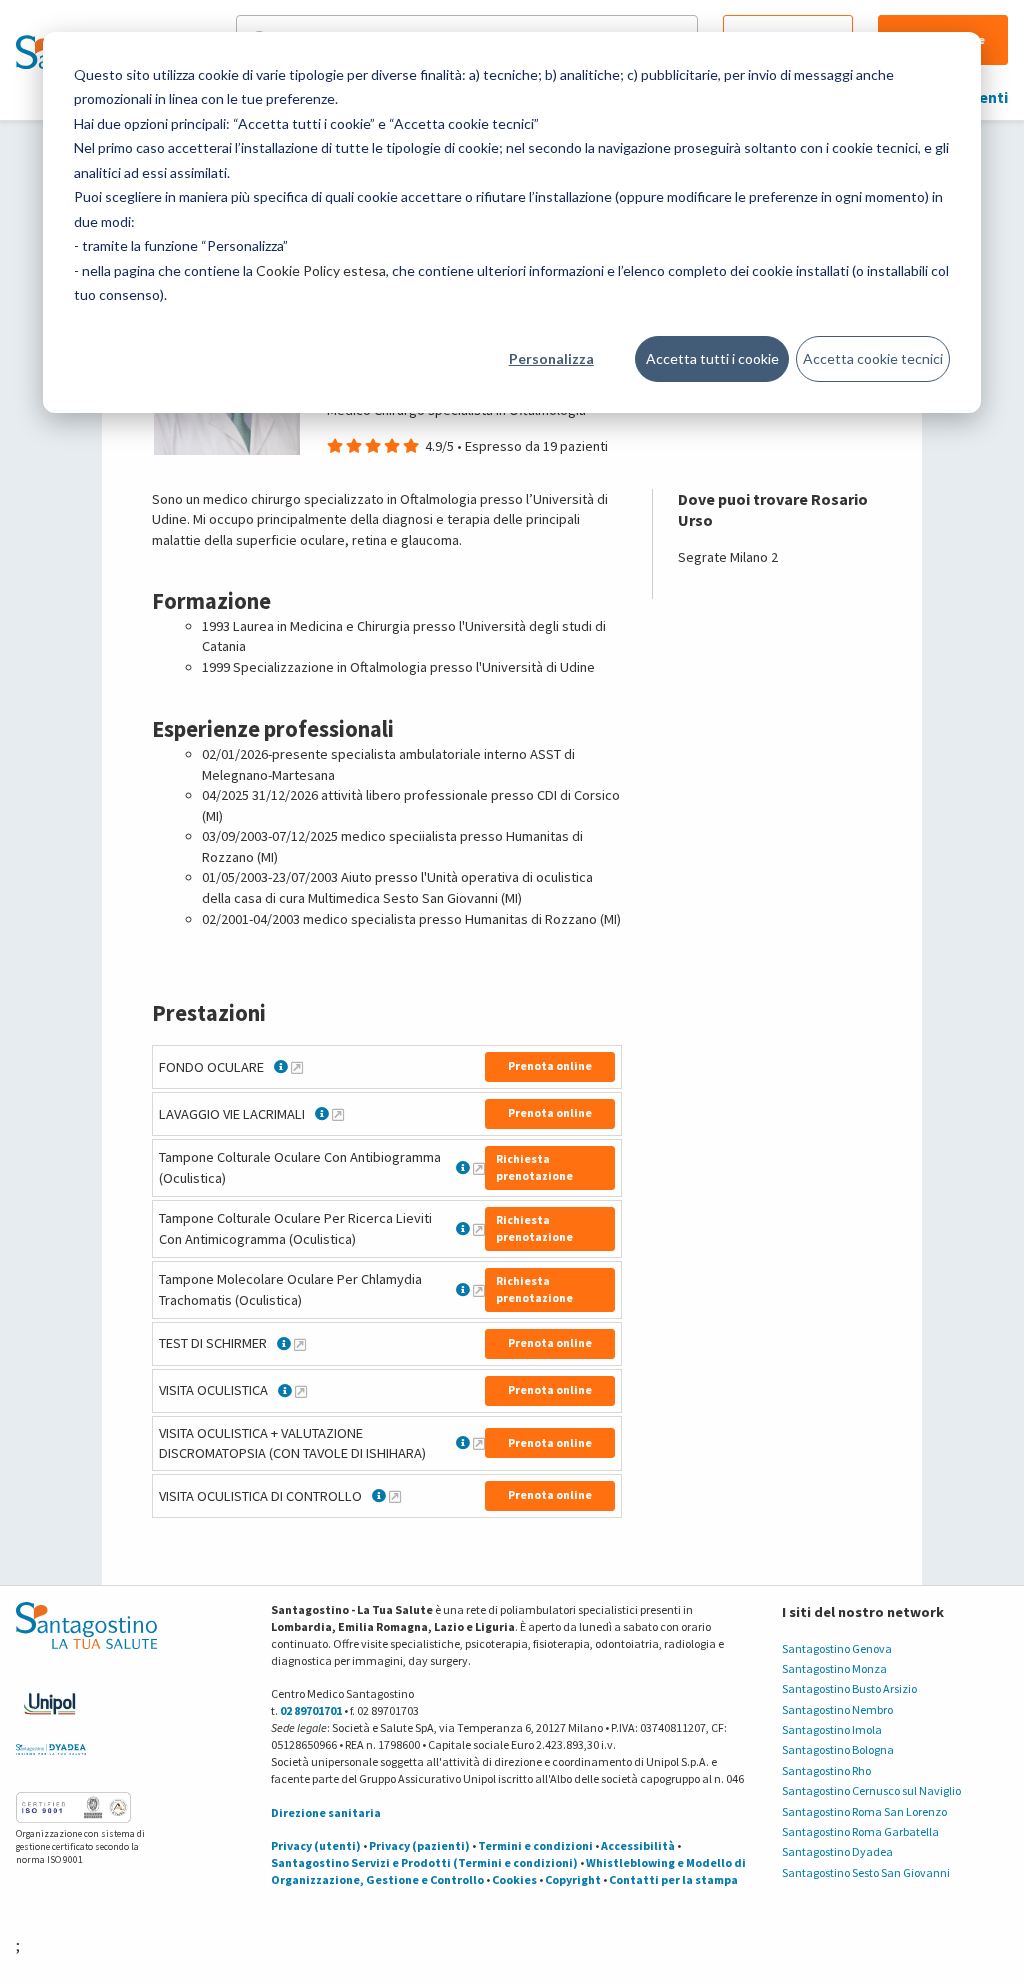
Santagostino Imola (832, 1729)
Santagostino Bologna (838, 1749)
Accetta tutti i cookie (712, 358)
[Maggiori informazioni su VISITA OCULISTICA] (301, 1391)
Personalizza (551, 358)
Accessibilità (638, 1845)
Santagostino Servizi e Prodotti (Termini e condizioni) (424, 1862)
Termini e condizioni (535, 1845)
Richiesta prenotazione (534, 1167)
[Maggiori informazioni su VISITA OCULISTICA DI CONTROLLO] (395, 1496)
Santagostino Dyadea (837, 1851)
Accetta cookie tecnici (873, 358)
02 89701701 (311, 1710)
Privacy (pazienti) (419, 1845)
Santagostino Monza (834, 1668)
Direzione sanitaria (326, 1812)
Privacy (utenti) (316, 1845)
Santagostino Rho (826, 1770)
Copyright (573, 1879)
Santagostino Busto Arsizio (849, 1688)
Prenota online (550, 1065)
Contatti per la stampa (673, 1879)
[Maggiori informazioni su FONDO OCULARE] (297, 1067)
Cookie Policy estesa (321, 270)
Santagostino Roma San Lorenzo (864, 1811)
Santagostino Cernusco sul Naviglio (871, 1790)
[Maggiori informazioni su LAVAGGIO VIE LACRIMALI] (338, 1114)
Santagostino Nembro (837, 1709)
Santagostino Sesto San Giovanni (866, 1872)
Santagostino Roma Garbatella (860, 1831)
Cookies (514, 1879)
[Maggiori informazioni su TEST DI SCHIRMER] (300, 1344)
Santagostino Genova (837, 1648)
